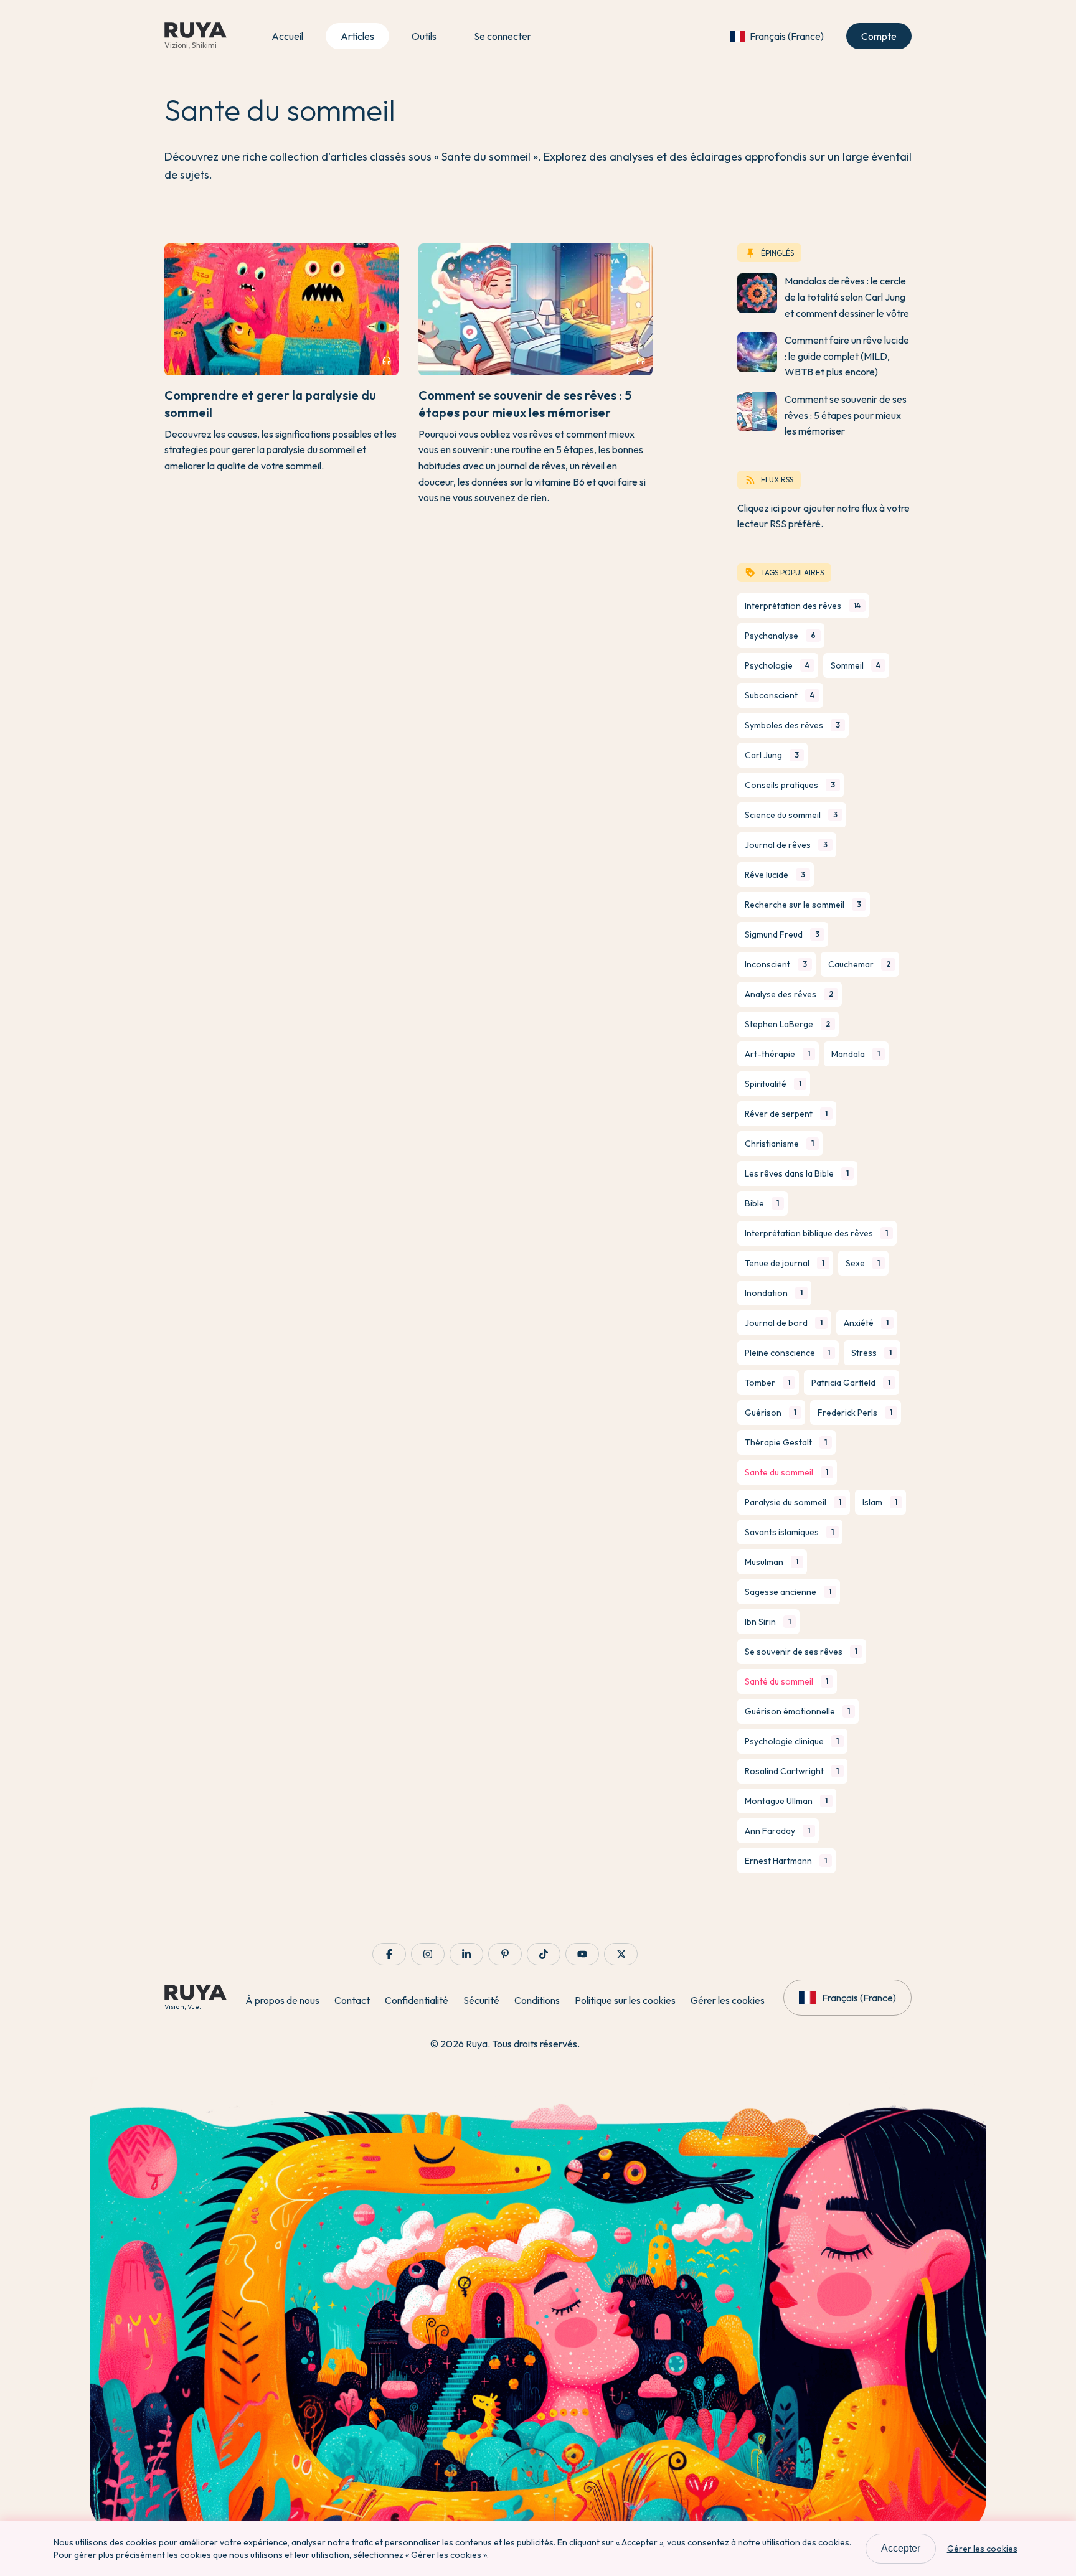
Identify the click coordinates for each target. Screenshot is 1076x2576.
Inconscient (776, 964)
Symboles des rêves (792, 725)
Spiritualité (773, 1084)
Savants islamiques (789, 1532)
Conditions (537, 2000)
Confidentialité (417, 2000)
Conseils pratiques (790, 785)
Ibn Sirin (768, 1622)
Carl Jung (772, 755)
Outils (424, 36)
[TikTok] (544, 1954)
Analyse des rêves (789, 994)
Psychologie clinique (792, 1741)
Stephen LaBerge (787, 1024)
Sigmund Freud (782, 934)
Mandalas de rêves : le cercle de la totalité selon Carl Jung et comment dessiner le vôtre (847, 297)
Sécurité (481, 2000)
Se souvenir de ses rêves (801, 1652)
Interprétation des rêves (803, 606)
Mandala (856, 1054)
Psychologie (777, 665)
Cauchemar (859, 964)
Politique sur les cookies (625, 2000)
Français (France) (787, 36)
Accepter (901, 2548)
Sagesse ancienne (788, 1592)
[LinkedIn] (466, 1954)
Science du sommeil (791, 815)
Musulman (772, 1562)
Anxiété (866, 1323)
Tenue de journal (785, 1263)
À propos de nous (282, 2000)
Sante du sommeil (786, 1472)
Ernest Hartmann (786, 1861)
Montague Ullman (786, 1801)
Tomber (767, 1383)
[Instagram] (428, 1954)
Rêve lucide (775, 875)
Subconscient (780, 695)
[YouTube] (582, 1954)
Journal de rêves (786, 845)
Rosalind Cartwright (792, 1771)
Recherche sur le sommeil (803, 905)
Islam (880, 1502)
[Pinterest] (505, 1954)
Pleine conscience (787, 1353)
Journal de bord (784, 1323)
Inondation (774, 1293)
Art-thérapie (777, 1054)
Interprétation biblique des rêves (816, 1233)
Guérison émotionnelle (797, 1711)
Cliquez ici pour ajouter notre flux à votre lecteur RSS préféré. (824, 516)
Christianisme (779, 1144)
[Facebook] (389, 1954)
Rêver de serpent (786, 1114)
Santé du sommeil (786, 1681)
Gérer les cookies (728, 2000)
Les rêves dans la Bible (797, 1173)
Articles (357, 36)
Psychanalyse (780, 636)
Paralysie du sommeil (793, 1502)
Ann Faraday (777, 1831)
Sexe (863, 1263)
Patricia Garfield (851, 1383)
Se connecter (503, 36)
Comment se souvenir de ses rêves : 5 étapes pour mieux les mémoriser (846, 415)
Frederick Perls (855, 1413)
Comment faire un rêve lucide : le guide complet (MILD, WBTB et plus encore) (847, 356)
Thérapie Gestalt (786, 1442)
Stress (871, 1353)
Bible (762, 1203)
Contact (352, 2000)
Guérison (771, 1413)
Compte (879, 36)
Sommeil (856, 665)
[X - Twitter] (621, 1954)
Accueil (287, 36)
